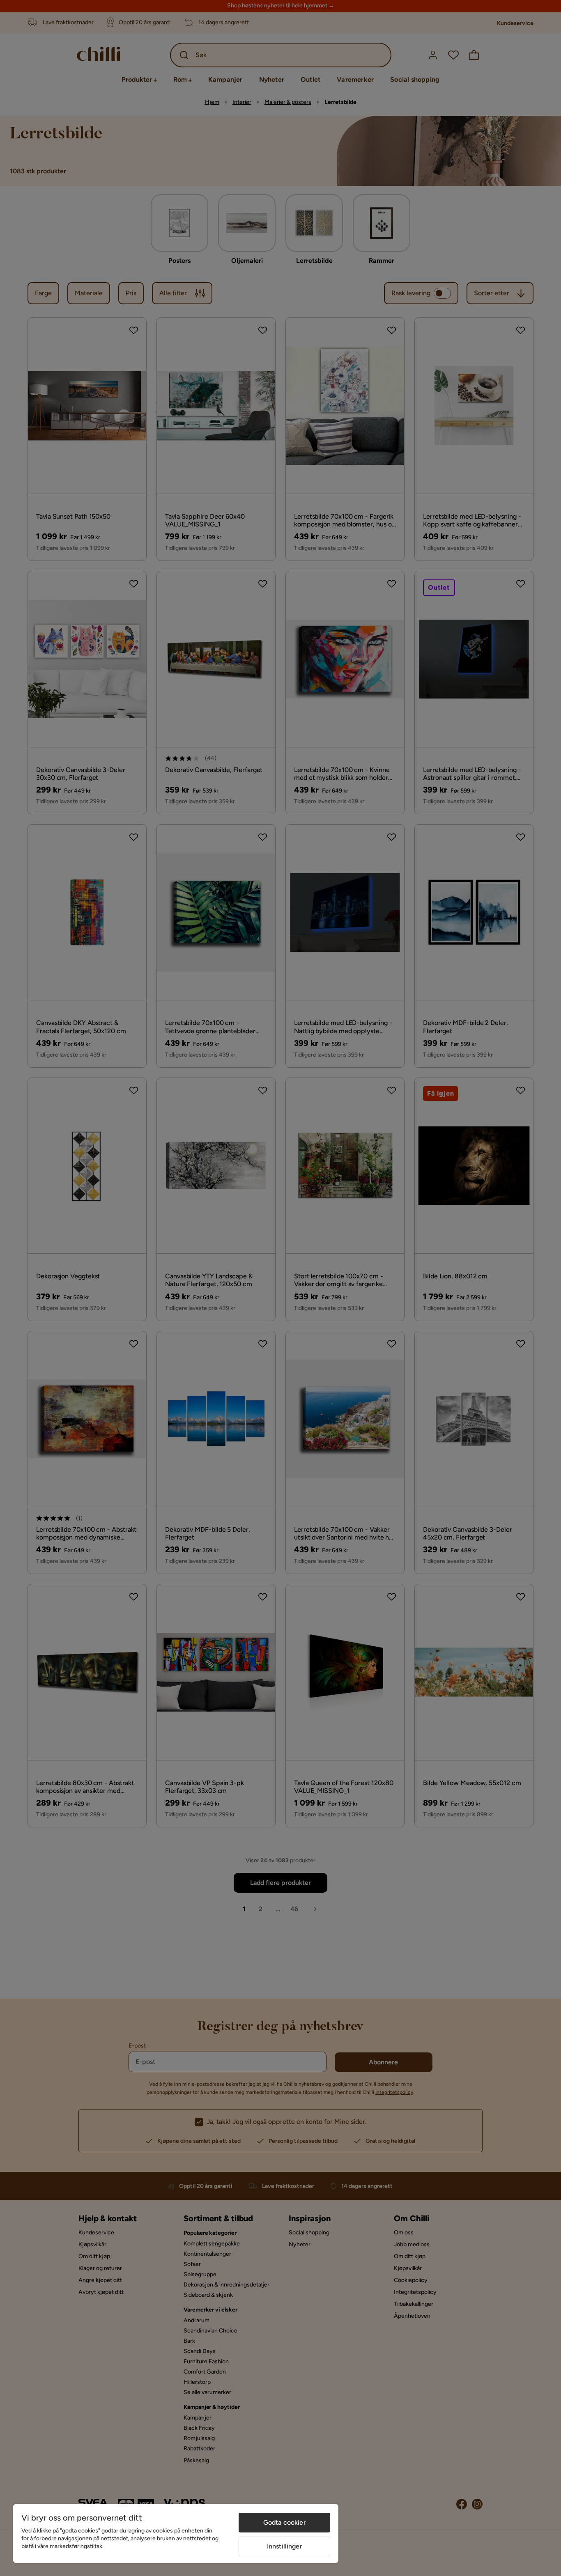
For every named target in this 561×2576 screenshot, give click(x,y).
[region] (176, 2533)
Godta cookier (285, 2522)
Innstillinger (285, 2546)
